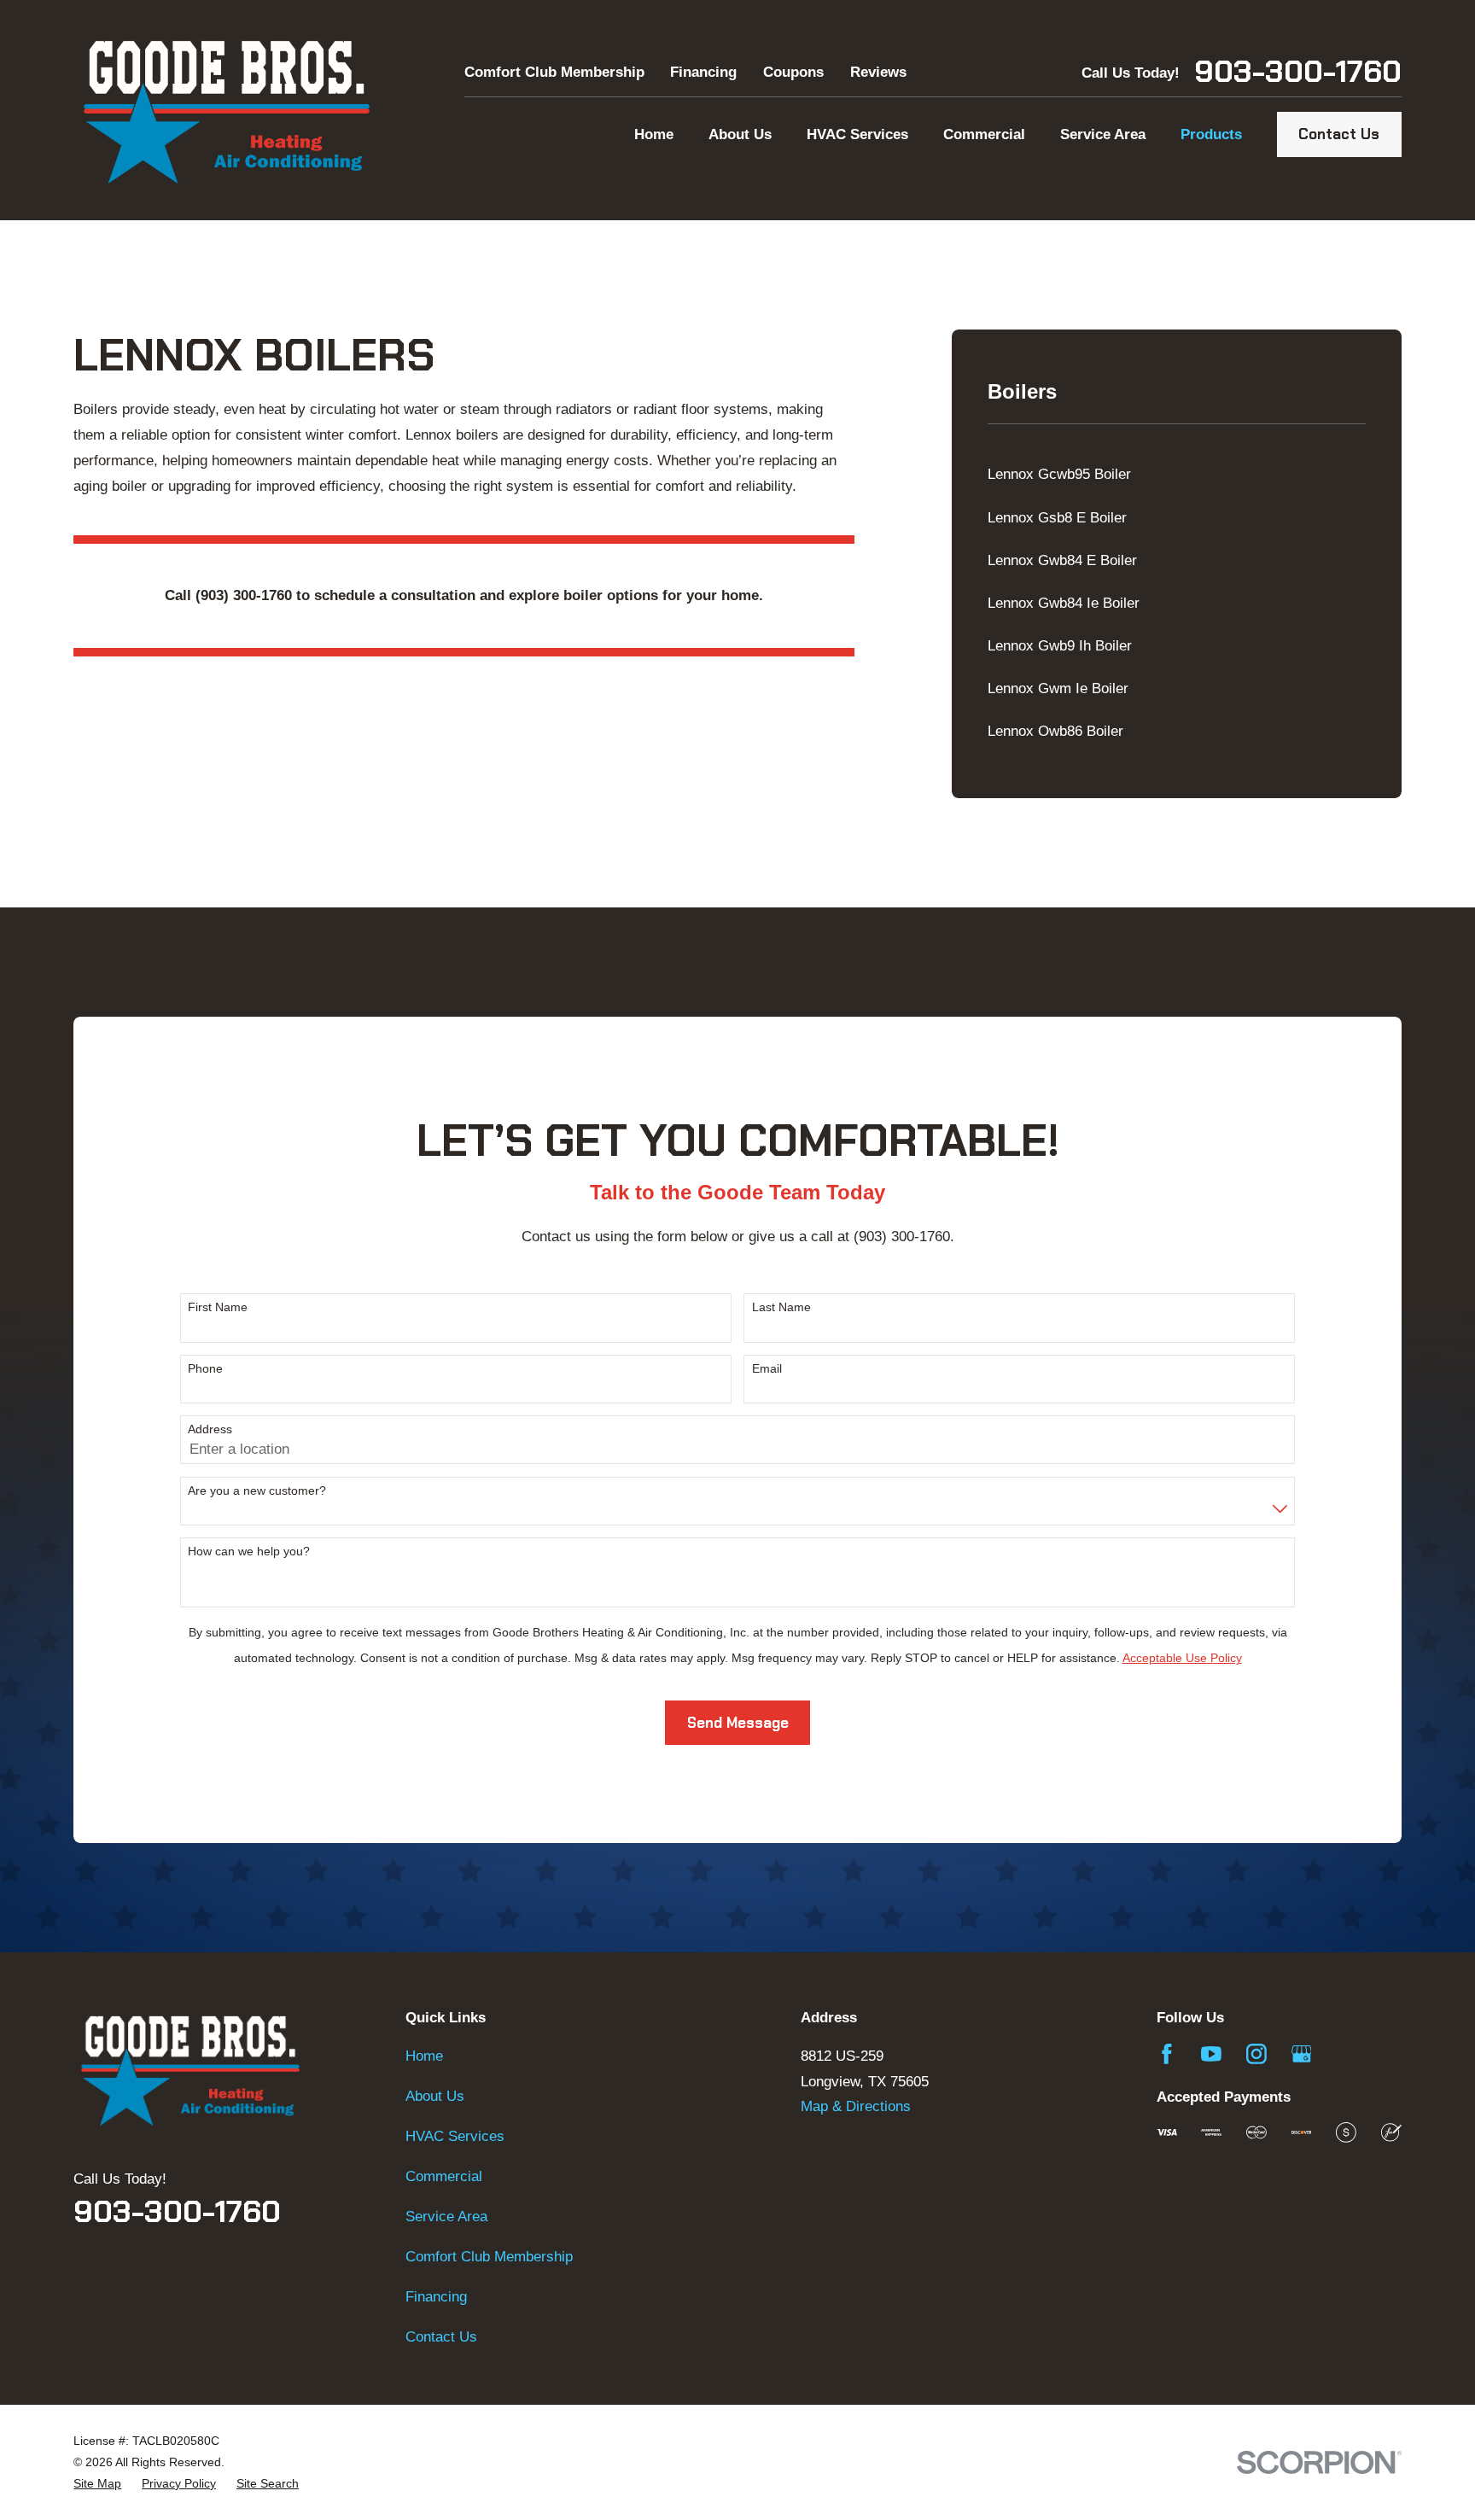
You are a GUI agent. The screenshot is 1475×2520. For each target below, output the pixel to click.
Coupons (793, 72)
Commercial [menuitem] (984, 134)
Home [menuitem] (654, 134)
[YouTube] (1211, 2054)
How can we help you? (249, 1551)
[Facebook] (1167, 2054)
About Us (435, 2096)
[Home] (226, 110)
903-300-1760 (1298, 73)
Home (424, 2056)
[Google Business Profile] (1302, 2054)
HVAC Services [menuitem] (857, 134)
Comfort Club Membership (554, 72)
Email (767, 1368)
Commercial (444, 2176)
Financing (703, 72)
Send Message (738, 1723)
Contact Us (1339, 134)
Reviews (878, 72)
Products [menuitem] (1211, 134)
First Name (218, 1307)
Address (210, 1429)
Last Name (781, 1307)
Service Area (446, 2217)
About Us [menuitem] (740, 134)
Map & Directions (856, 2106)
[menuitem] (1176, 475)
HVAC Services (455, 2136)
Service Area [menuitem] (1103, 134)
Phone (205, 1368)
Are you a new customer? (257, 1490)
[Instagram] (1256, 2054)
